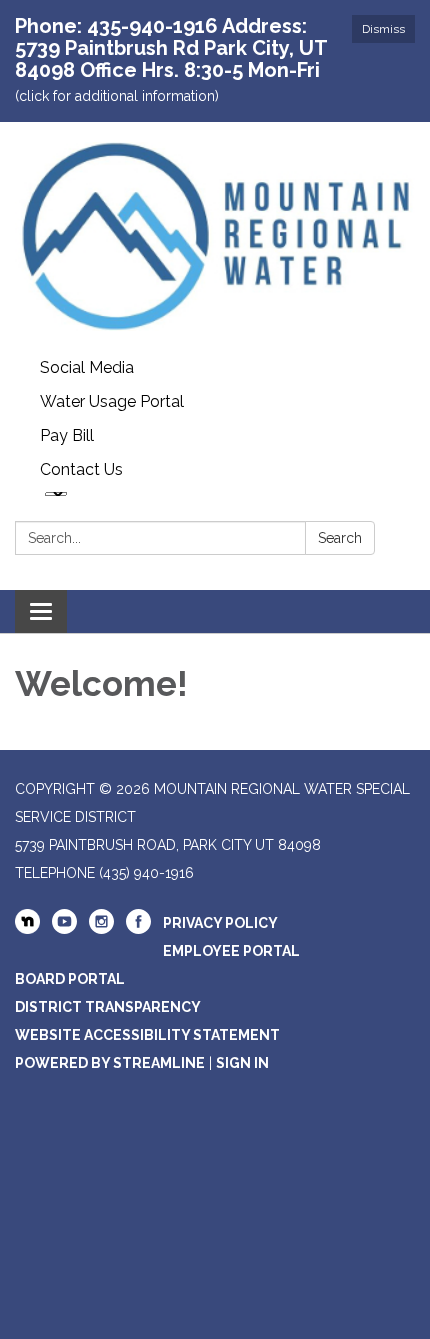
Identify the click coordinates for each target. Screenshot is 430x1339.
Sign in (242, 1063)
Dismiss (383, 29)
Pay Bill (67, 435)
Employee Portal (231, 951)
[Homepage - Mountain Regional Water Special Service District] (215, 236)
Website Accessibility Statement (147, 1035)
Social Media (87, 367)
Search (340, 538)
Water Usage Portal (112, 401)
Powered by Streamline (110, 1063)
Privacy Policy (220, 923)
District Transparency (108, 1007)
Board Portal (70, 979)
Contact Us (81, 469)
